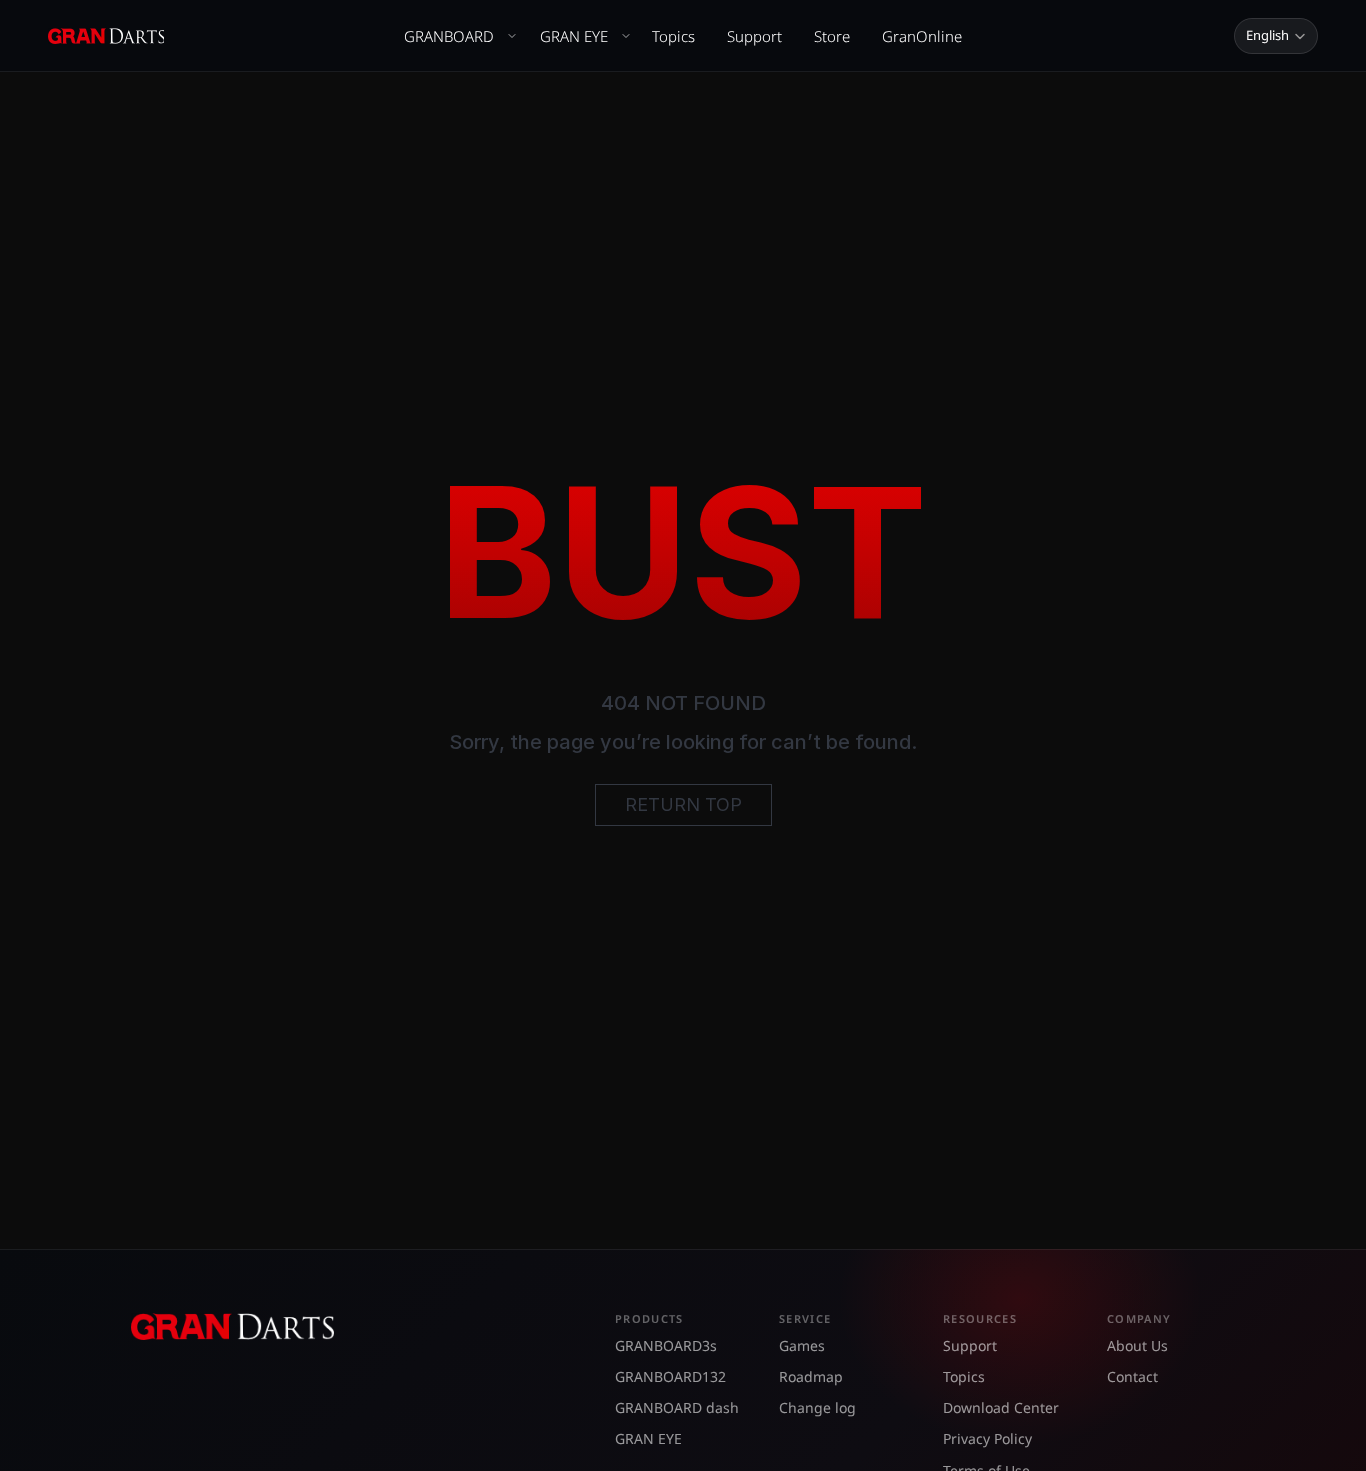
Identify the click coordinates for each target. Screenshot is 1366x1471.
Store (832, 36)
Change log (817, 1407)
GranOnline (922, 36)
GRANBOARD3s (666, 1345)
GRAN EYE (574, 36)
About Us (1137, 1345)
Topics (673, 36)
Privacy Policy (987, 1438)
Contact (1132, 1376)
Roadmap (811, 1376)
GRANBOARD (449, 36)
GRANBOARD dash (677, 1407)
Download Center (1001, 1407)
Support (754, 36)
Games (802, 1345)
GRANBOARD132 (670, 1376)
